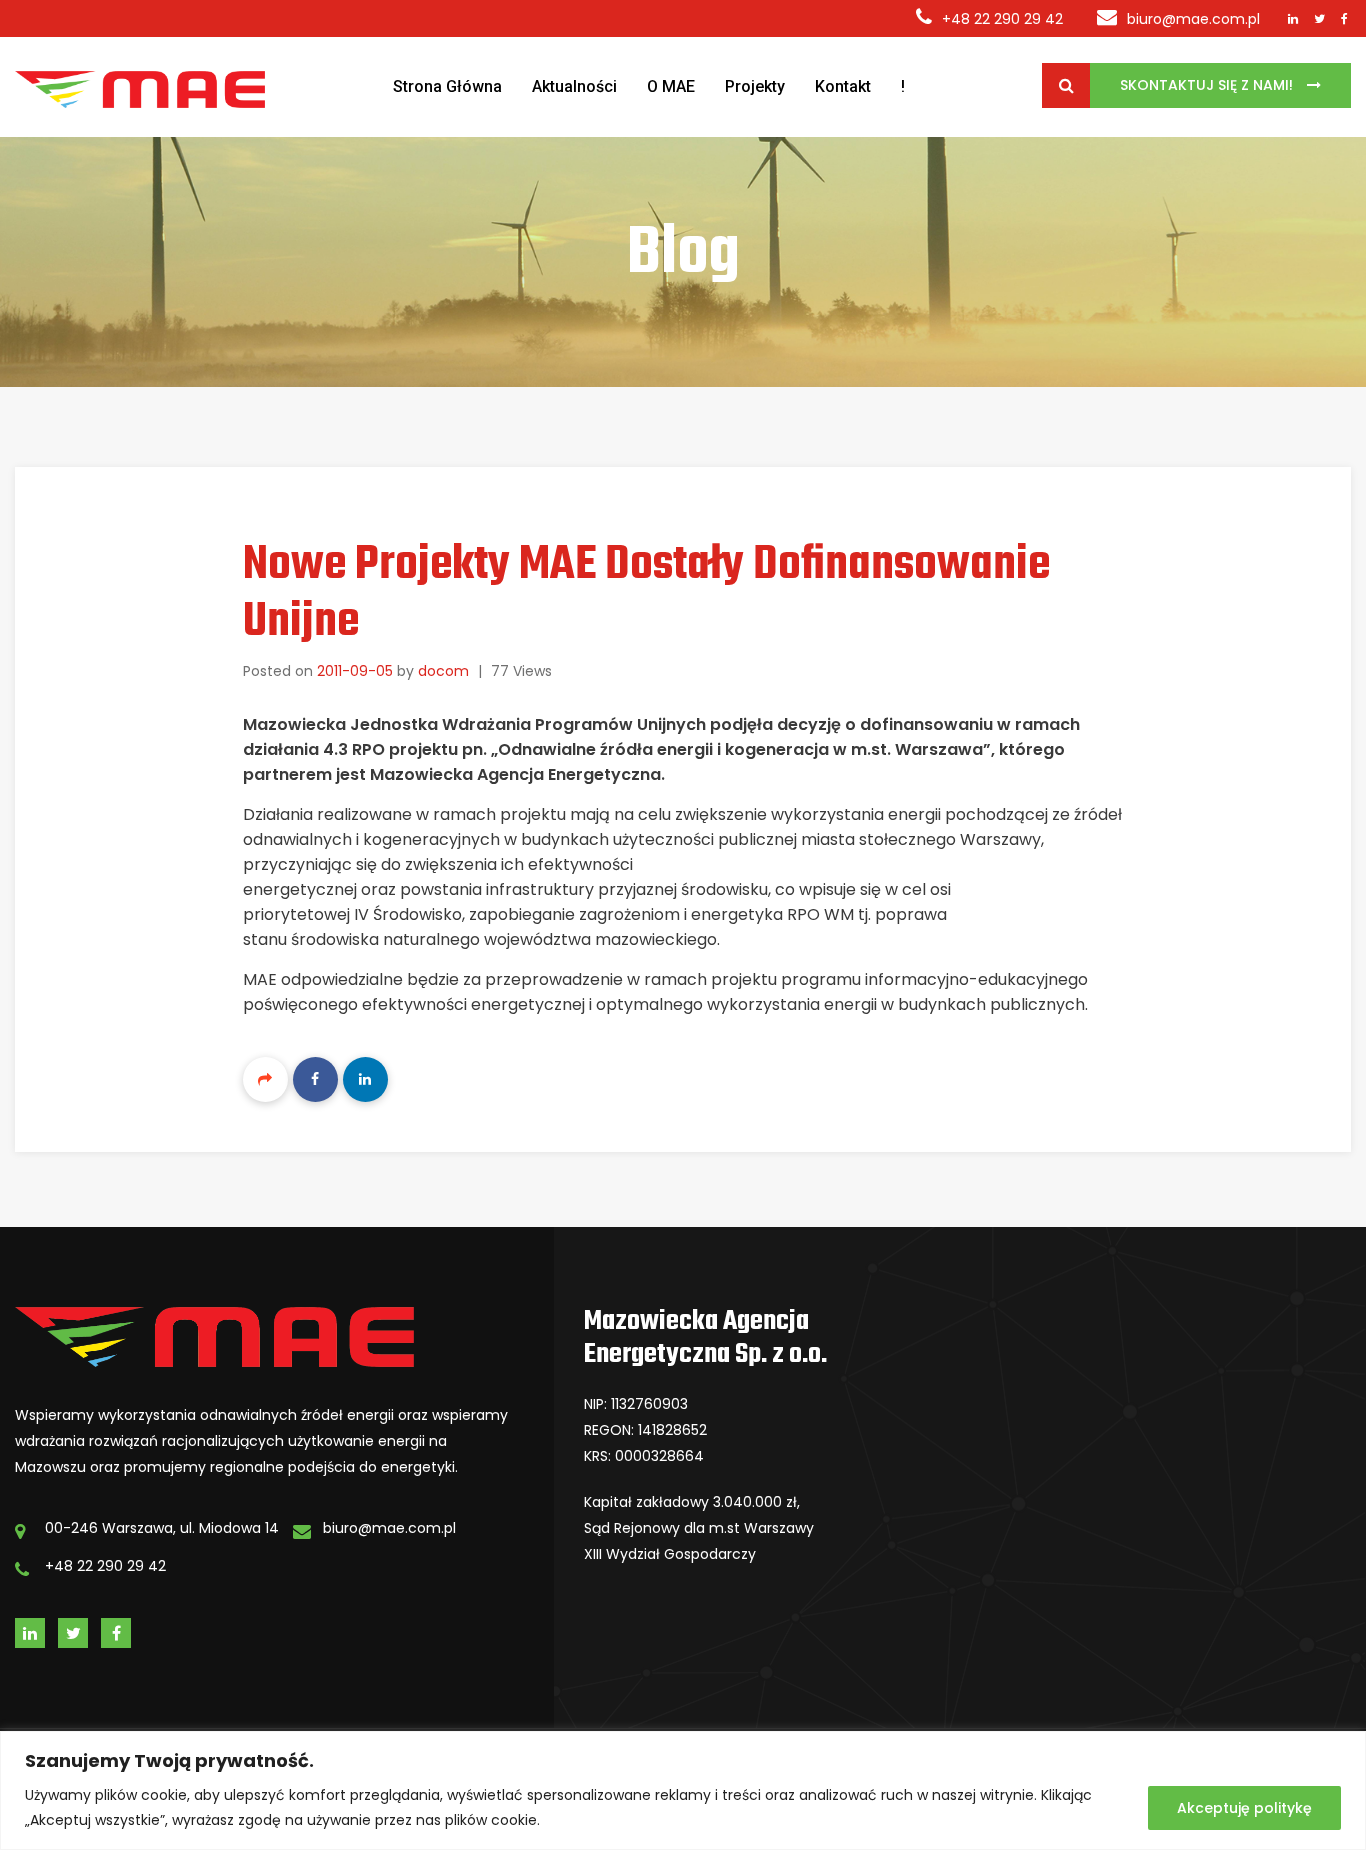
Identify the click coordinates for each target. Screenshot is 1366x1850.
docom (443, 671)
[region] (683, 1790)
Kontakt (843, 86)
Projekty (755, 86)
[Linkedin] (365, 1079)
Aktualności (574, 86)
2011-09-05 (355, 671)
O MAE (671, 86)
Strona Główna (447, 86)
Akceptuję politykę (1244, 1808)
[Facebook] (315, 1079)
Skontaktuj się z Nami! (1208, 85)
